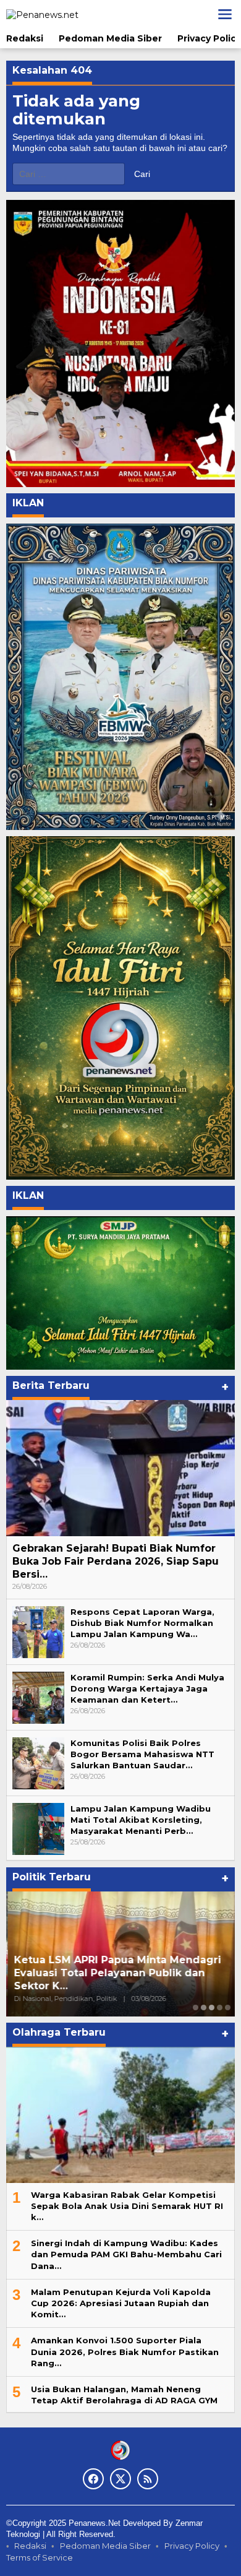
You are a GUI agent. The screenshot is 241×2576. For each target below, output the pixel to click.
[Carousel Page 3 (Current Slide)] (212, 2008)
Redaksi (30, 2546)
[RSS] (148, 2479)
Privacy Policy (192, 2546)
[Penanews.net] (42, 14)
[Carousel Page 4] (220, 2008)
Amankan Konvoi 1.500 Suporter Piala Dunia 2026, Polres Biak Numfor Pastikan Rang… (125, 2351)
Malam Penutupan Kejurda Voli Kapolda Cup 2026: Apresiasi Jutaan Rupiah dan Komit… (121, 2303)
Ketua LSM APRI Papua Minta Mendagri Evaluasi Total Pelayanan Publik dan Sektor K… (116, 1973)
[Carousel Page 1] (196, 2008)
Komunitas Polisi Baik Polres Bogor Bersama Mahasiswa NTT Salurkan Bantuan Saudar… (142, 1754)
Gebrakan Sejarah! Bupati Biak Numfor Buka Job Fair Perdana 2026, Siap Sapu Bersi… (116, 1561)
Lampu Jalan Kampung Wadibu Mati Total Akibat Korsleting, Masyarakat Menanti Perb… (141, 1820)
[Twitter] (120, 2479)
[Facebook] (93, 2479)
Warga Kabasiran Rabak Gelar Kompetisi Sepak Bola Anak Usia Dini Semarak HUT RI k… (127, 2206)
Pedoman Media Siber (105, 2546)
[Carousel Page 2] (204, 2008)
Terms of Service (40, 2557)
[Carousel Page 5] (228, 2008)
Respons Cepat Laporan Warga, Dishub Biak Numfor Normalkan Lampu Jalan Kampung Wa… (142, 1623)
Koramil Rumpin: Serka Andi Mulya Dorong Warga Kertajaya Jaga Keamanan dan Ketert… (147, 1688)
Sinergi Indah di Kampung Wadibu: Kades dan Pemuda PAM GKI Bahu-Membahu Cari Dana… (126, 2254)
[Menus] (225, 14)
